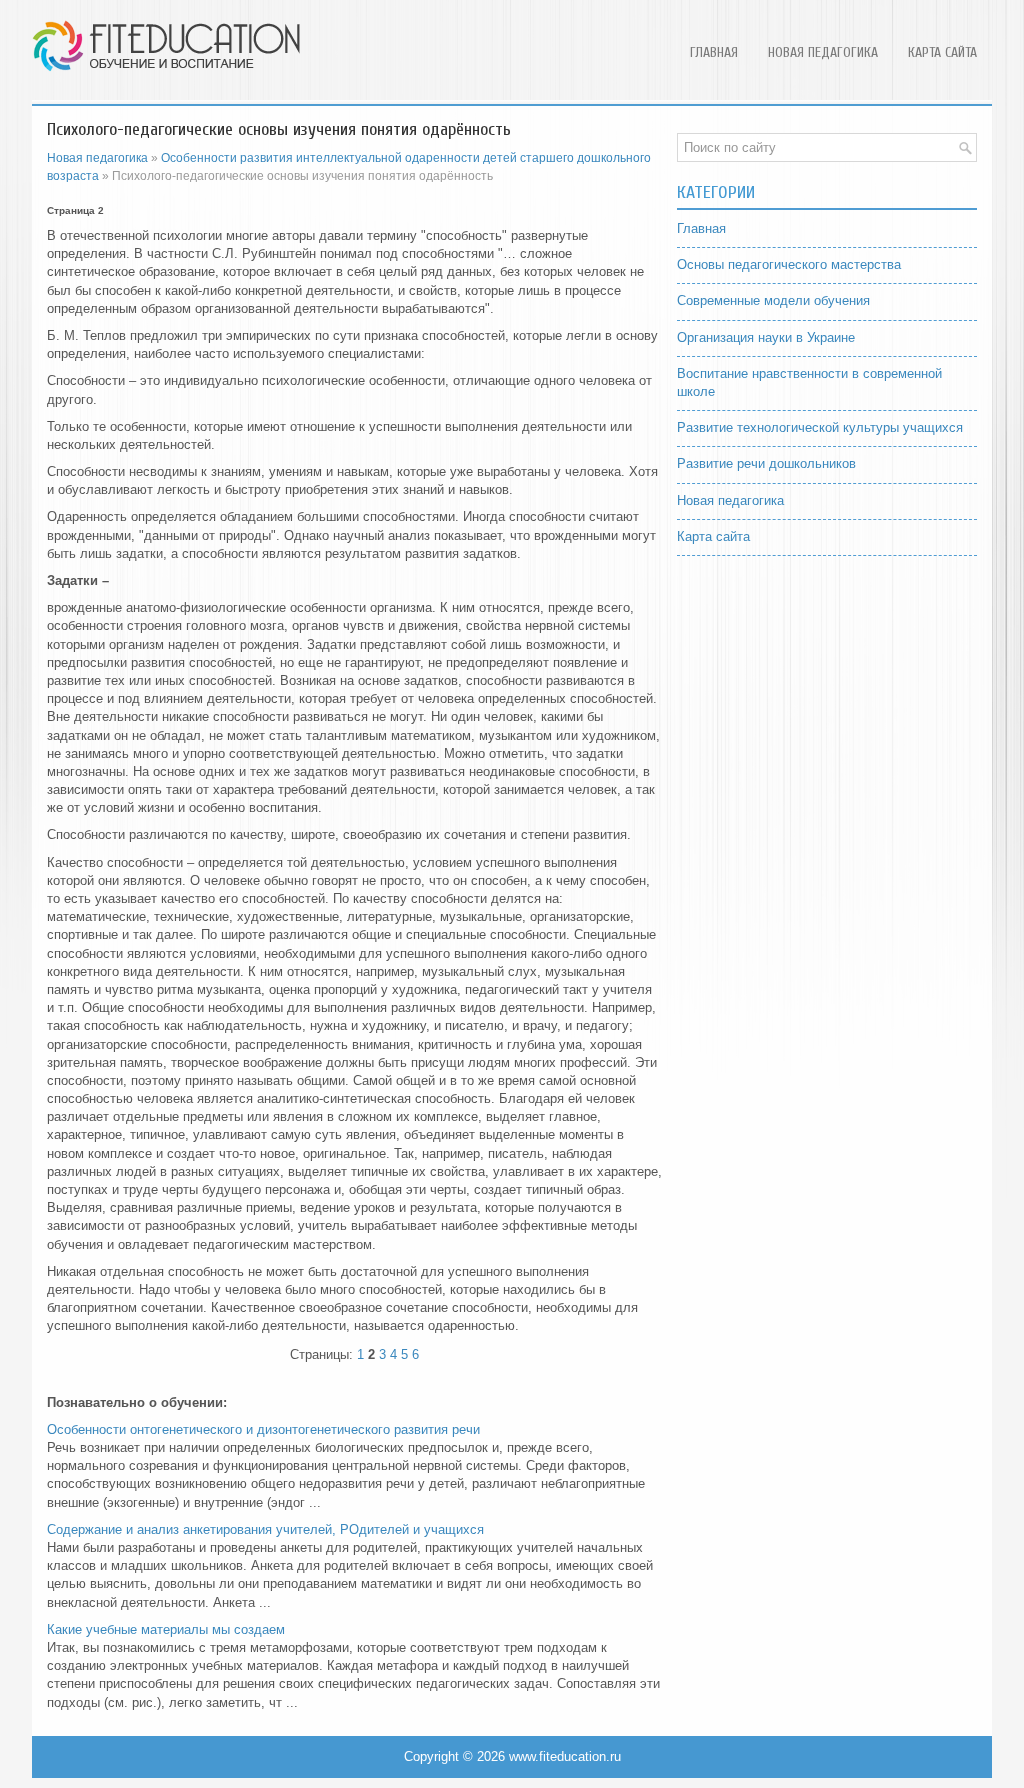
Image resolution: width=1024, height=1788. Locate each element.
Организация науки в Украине (766, 337)
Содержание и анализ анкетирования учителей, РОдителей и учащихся (265, 1529)
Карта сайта (942, 52)
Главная (714, 52)
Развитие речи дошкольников (766, 463)
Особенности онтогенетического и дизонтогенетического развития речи (263, 1429)
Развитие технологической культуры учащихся (820, 427)
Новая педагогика (823, 52)
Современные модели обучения (773, 300)
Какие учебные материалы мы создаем (166, 1629)
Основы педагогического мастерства (789, 264)
